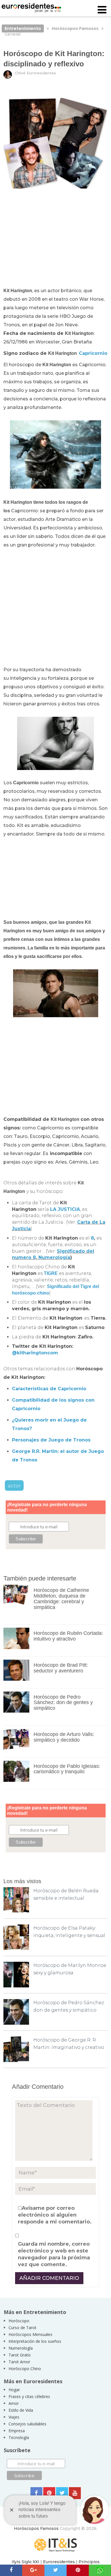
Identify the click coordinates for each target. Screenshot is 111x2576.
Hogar (14, 2390)
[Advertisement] (56, 240)
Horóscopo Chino (25, 2369)
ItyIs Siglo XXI (25, 2562)
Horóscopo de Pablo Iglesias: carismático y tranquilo (67, 1769)
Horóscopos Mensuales (30, 2334)
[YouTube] (75, 2493)
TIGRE (51, 1273)
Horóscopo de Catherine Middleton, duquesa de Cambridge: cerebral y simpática (61, 1599)
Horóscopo (19, 2321)
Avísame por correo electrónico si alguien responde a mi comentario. (55, 2215)
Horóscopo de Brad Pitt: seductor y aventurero (61, 1668)
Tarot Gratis (20, 2355)
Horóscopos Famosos (36, 2528)
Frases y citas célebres (29, 2396)
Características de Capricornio (49, 1389)
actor (14, 1485)
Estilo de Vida (21, 2410)
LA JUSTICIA (65, 1209)
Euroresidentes (59, 2562)
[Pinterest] (49, 2493)
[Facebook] (36, 2493)
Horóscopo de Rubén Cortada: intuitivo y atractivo (68, 1636)
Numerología (54, 1257)
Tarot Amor (19, 2362)
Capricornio (93, 353)
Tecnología (19, 2437)
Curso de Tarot (22, 2328)
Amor (14, 2403)
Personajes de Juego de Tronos (51, 1440)
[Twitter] (62, 2493)
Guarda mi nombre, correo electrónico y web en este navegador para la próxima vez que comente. (54, 2254)
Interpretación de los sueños (35, 2341)
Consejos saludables (27, 2424)
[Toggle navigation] (102, 10)
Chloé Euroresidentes (35, 73)
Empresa (17, 2431)
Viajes (14, 2417)
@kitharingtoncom (35, 1353)
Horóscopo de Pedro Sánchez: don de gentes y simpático (63, 1703)
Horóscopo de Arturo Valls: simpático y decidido (64, 1737)
